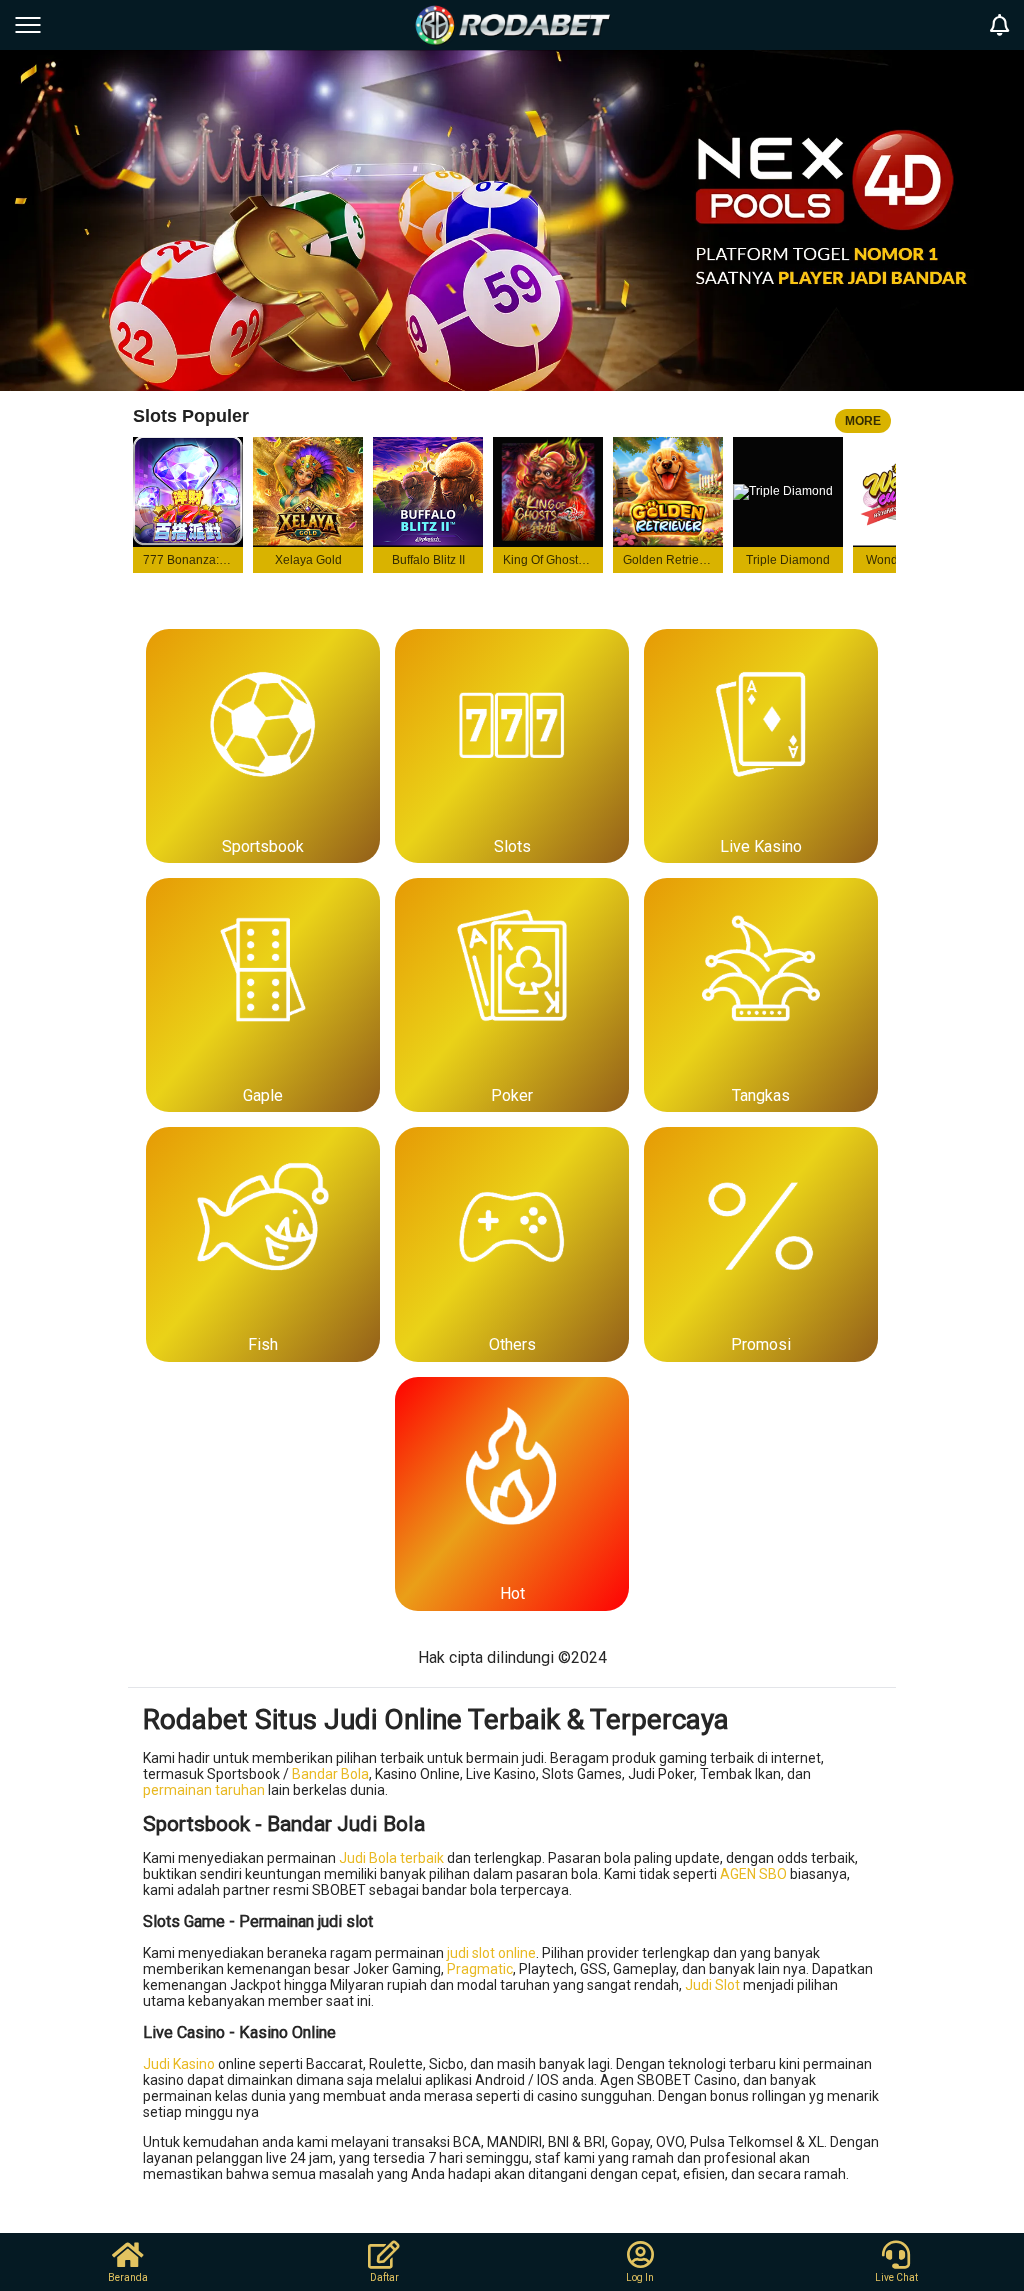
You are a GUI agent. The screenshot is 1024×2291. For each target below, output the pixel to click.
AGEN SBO (753, 1874)
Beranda (128, 2277)
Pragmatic (480, 1969)
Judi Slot (712, 1985)
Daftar (384, 2277)
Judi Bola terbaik (391, 1858)
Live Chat (896, 2277)
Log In (640, 2277)
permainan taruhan (204, 1790)
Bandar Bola (330, 1774)
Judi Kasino (179, 2064)
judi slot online (491, 1953)
